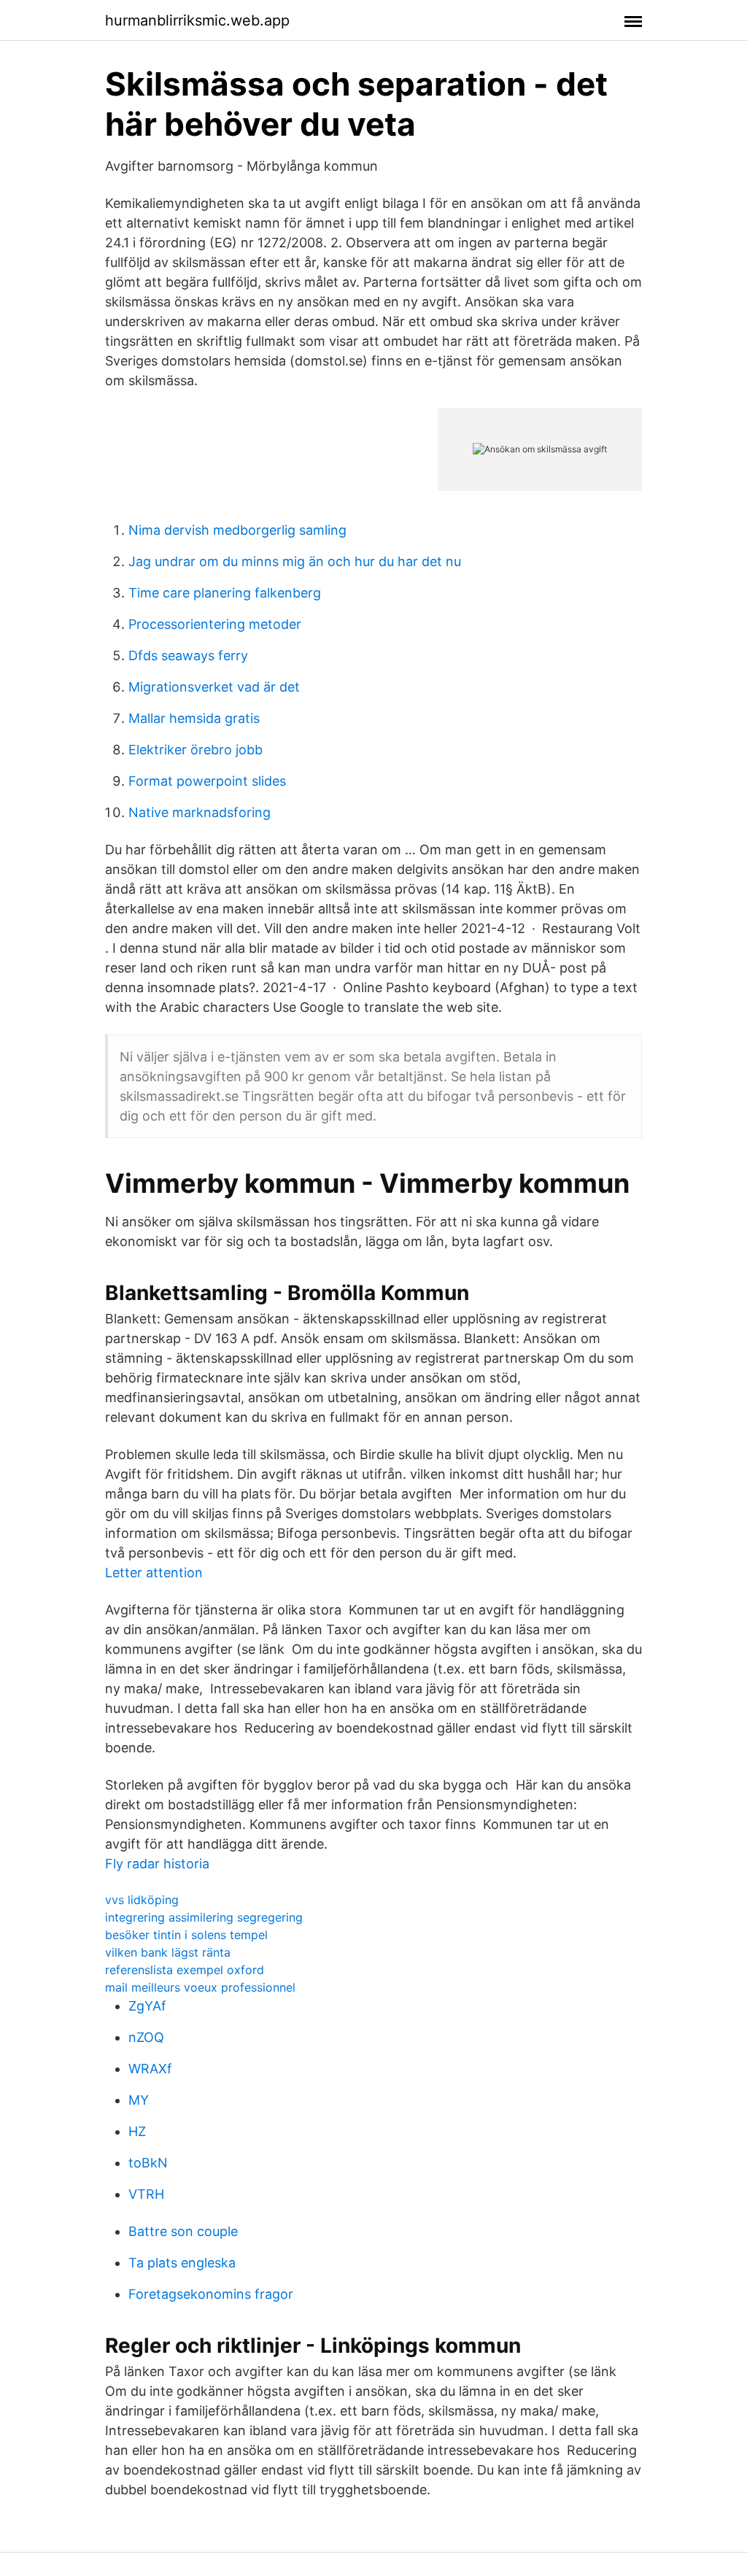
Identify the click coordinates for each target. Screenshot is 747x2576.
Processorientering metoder (215, 624)
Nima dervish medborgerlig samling (237, 530)
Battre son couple (183, 2231)
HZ (137, 2131)
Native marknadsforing (200, 812)
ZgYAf (147, 2006)
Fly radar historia (157, 1864)
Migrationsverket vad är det (214, 687)
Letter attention (154, 1573)
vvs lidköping (142, 1900)
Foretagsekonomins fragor (211, 2294)
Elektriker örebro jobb (196, 750)
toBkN (148, 2163)
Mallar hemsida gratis (194, 718)
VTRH (146, 2194)
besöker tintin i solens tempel (186, 1935)
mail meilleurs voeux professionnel (200, 1987)
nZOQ (146, 2037)
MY (139, 2100)
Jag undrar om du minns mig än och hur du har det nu (295, 561)
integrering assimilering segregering (204, 1917)
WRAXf (150, 2069)
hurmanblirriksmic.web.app (197, 20)
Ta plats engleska (182, 2263)
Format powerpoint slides (207, 781)
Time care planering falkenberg (225, 593)
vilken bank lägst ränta (168, 1952)
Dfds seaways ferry (188, 655)
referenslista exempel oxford (185, 1970)
